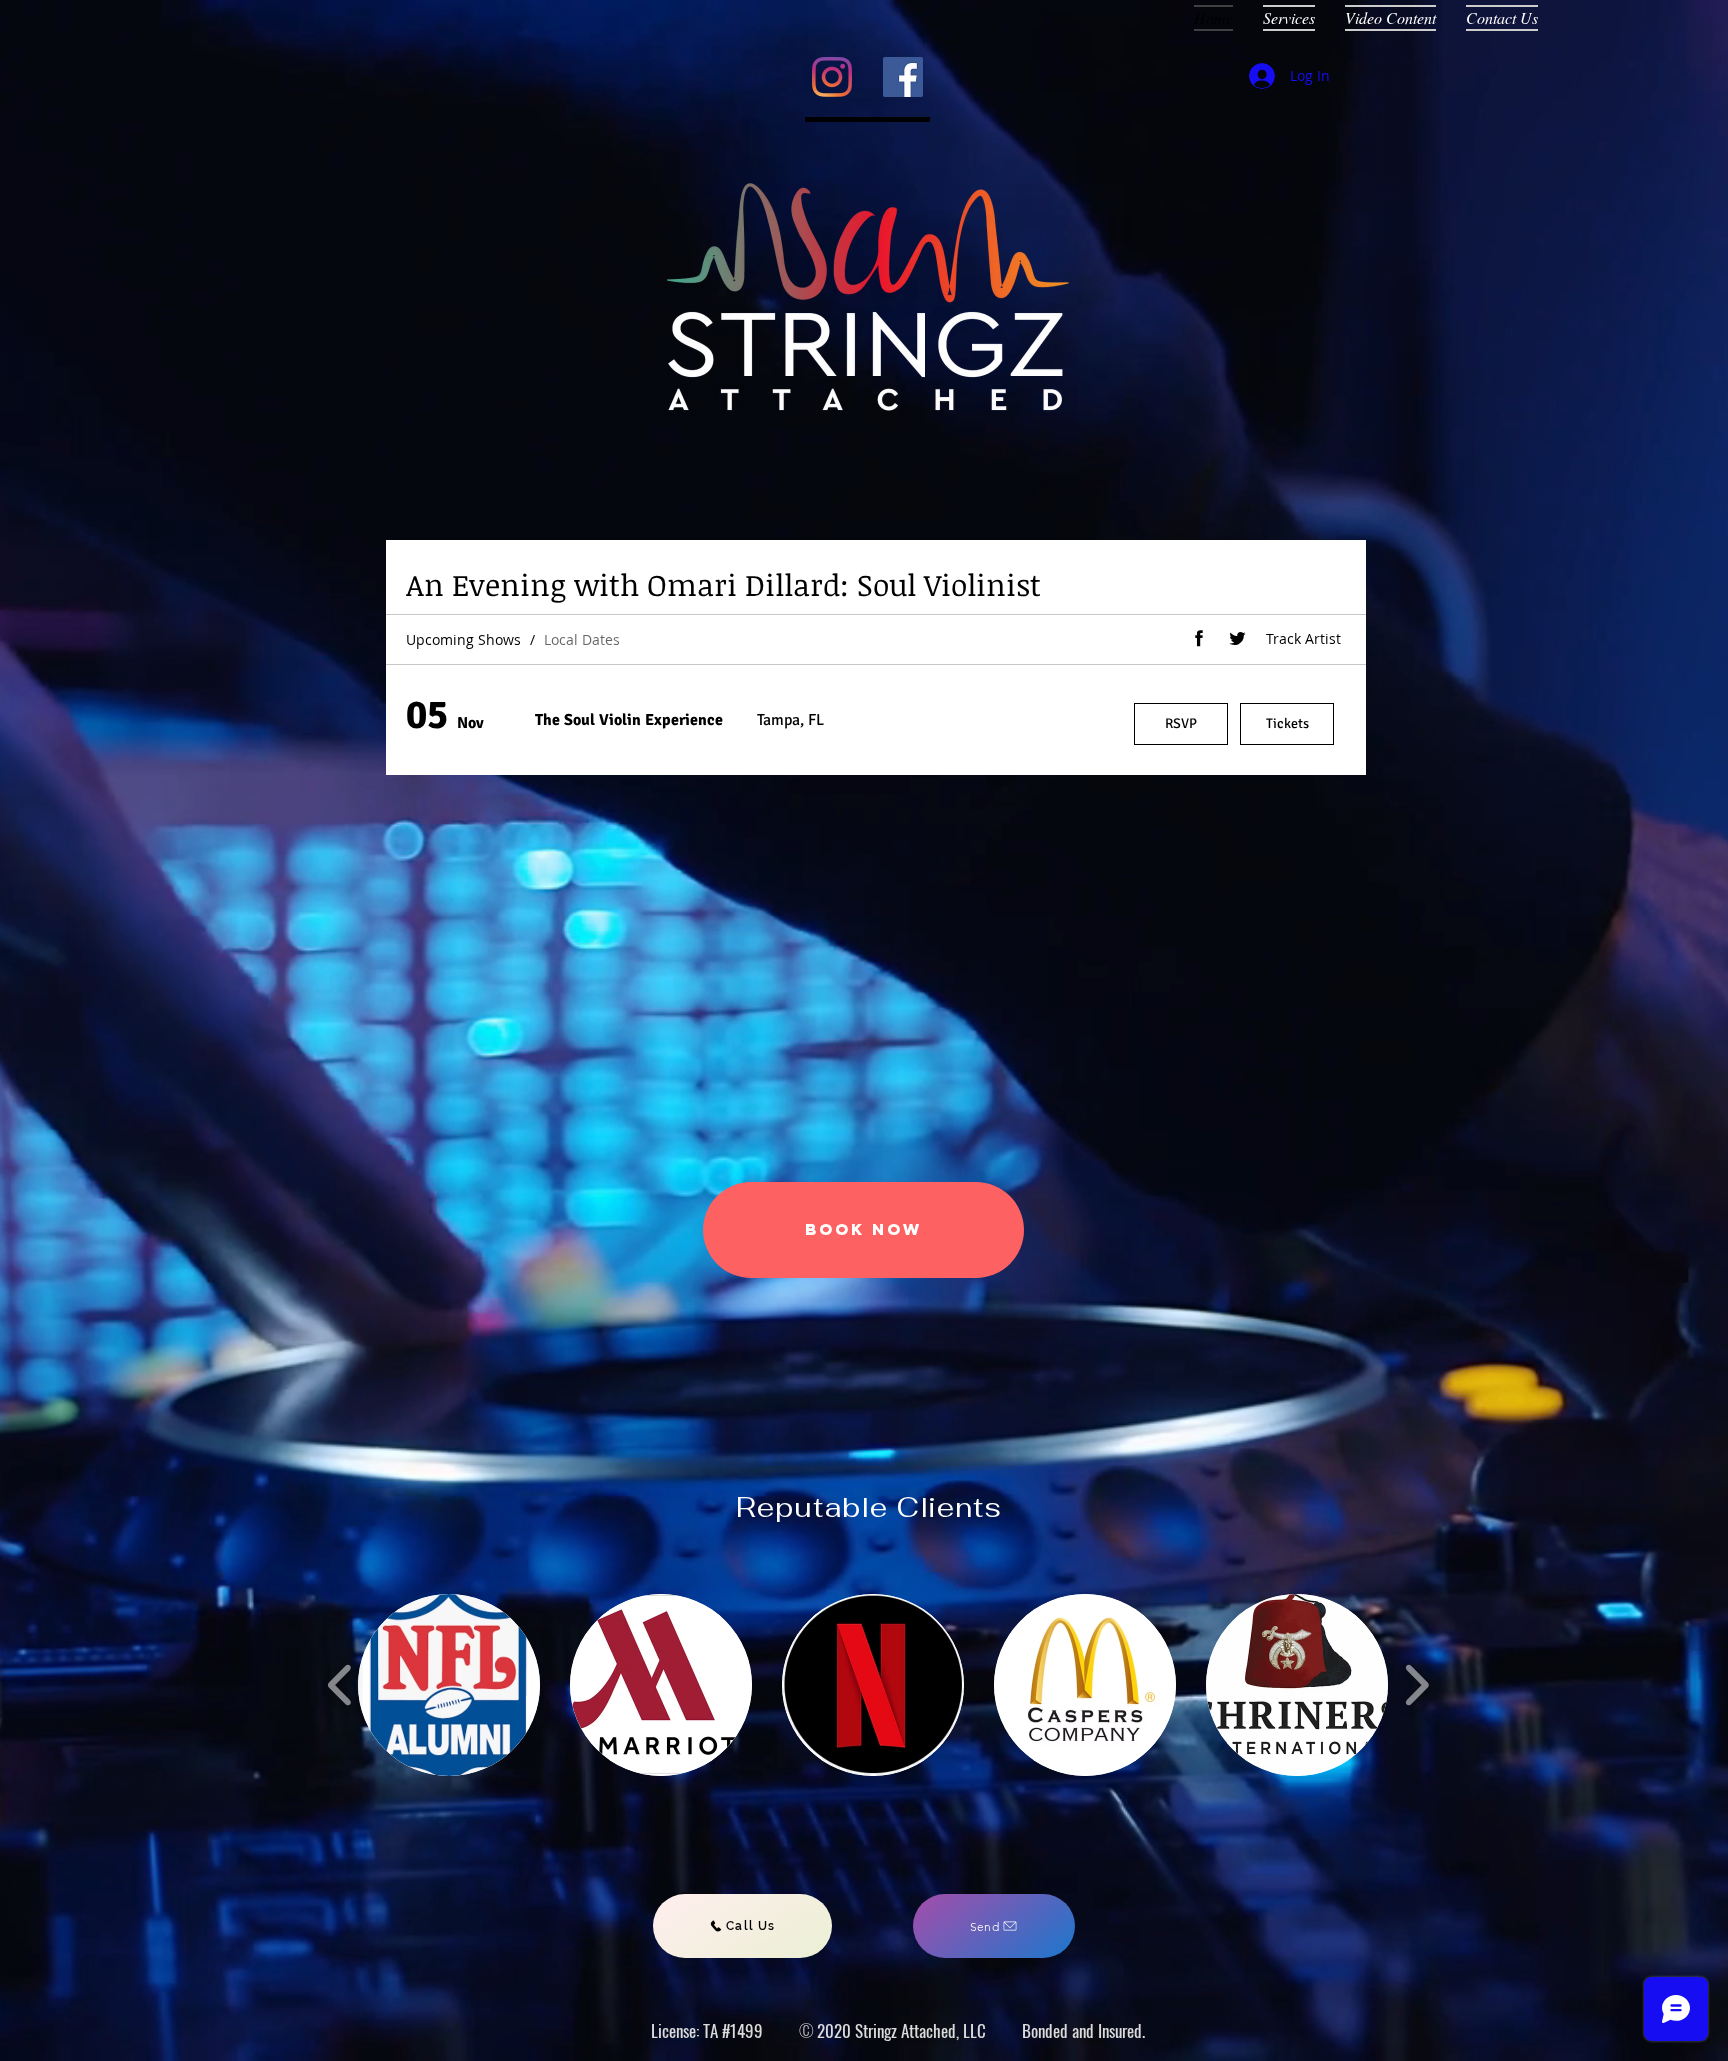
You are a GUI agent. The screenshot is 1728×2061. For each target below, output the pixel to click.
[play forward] (1416, 1684)
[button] (449, 1685)
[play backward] (340, 1684)
